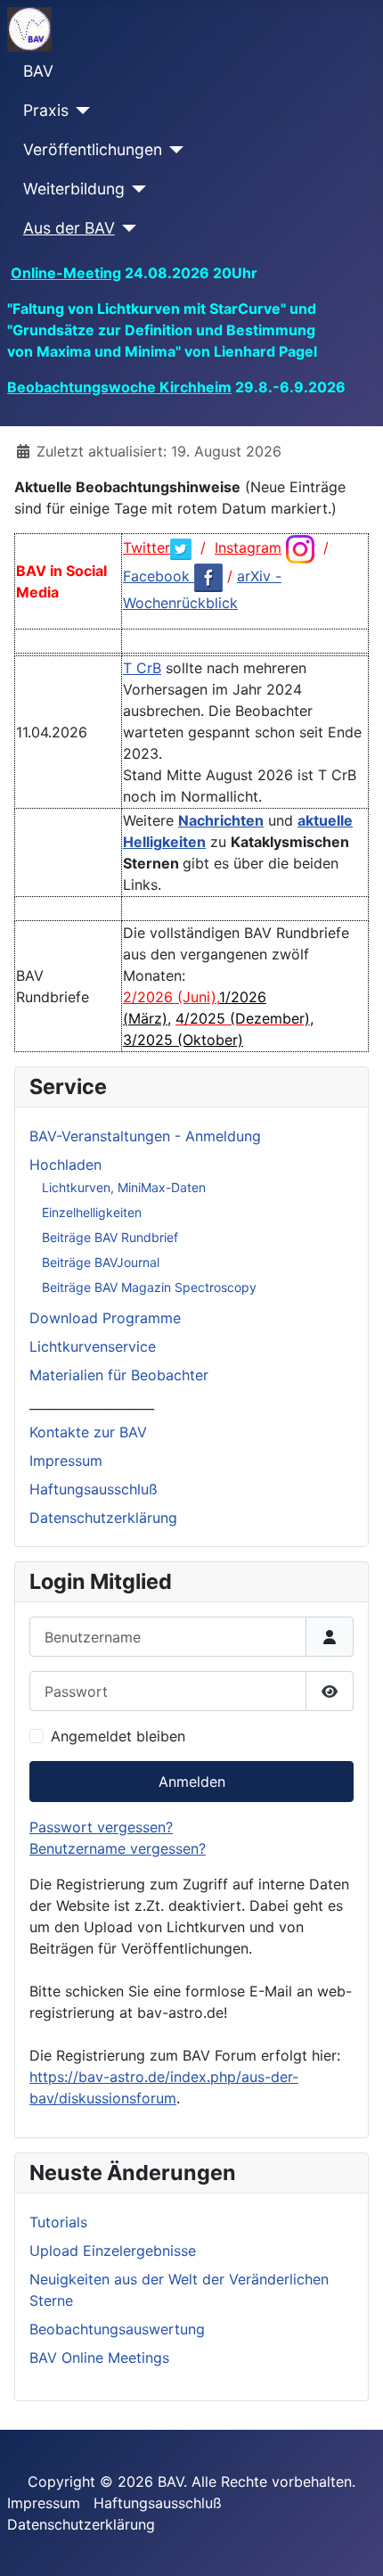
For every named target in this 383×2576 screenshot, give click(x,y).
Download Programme (105, 1318)
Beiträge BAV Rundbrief (110, 1237)
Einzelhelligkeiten (92, 1212)
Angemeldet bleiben (118, 1736)
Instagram (248, 547)
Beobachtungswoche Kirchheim (119, 387)
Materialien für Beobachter (119, 1375)
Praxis (46, 110)
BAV (38, 71)
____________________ (92, 1403)
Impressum (66, 1461)
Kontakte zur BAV (88, 1432)
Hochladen (65, 1165)
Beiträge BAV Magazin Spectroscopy (149, 1287)
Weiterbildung (74, 189)
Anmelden (192, 1782)
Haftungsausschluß (94, 1489)
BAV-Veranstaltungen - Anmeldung (145, 1136)
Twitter (147, 547)
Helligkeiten (164, 842)
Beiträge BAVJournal (101, 1262)
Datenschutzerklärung (103, 1518)
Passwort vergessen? (101, 1827)
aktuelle (325, 820)
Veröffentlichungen (93, 149)
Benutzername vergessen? (118, 1848)
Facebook (159, 576)
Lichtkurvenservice (93, 1346)
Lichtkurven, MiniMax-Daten (124, 1187)
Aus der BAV (69, 228)
